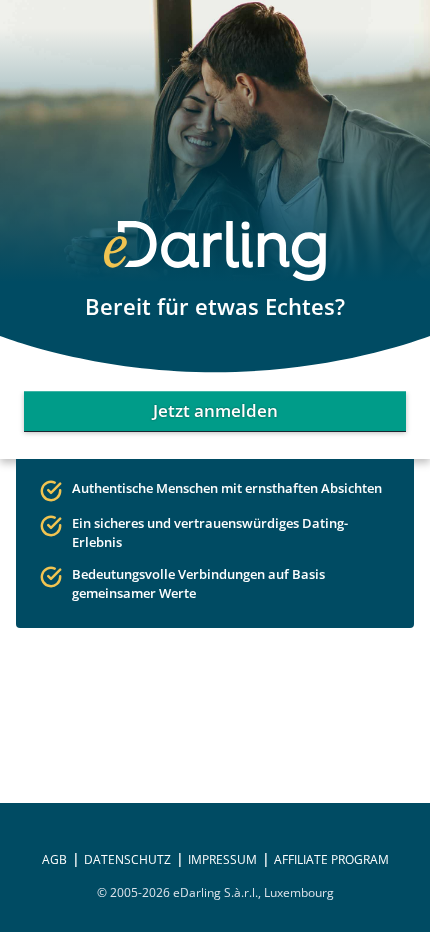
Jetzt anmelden (215, 410)
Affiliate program (331, 859)
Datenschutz (127, 859)
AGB (54, 859)
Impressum (222, 859)
